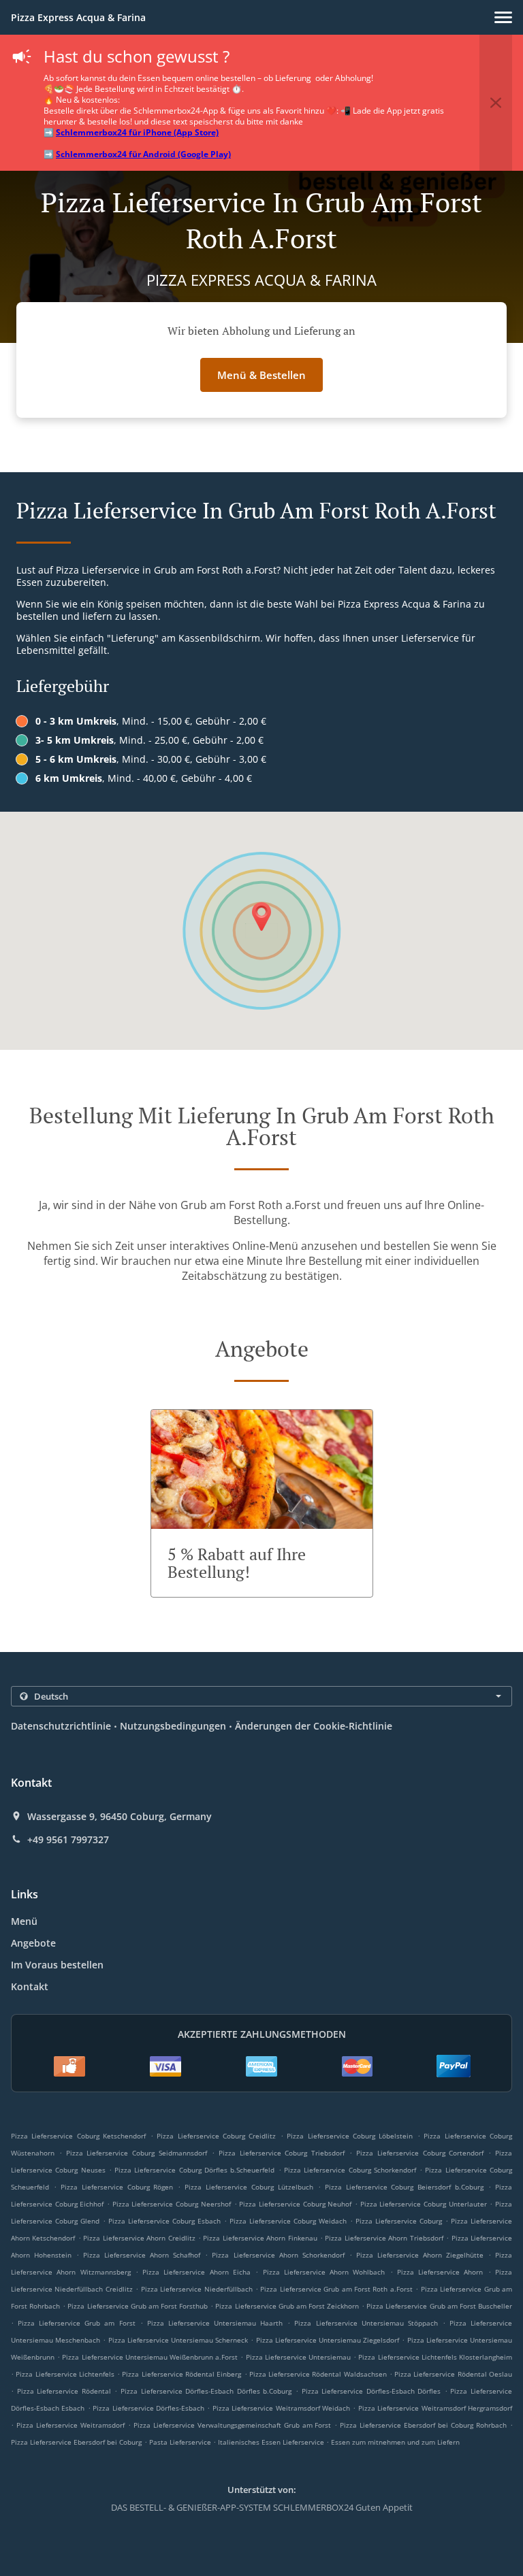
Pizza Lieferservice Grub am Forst (76, 2323)
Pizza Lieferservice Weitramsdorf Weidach (281, 2408)
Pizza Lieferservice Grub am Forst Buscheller (439, 2306)
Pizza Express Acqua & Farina (78, 17)
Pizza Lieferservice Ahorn (440, 2272)
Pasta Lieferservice (181, 2442)
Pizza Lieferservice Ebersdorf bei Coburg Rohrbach (423, 2425)
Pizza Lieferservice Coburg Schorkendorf (350, 2170)
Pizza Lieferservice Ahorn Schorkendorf (278, 2255)
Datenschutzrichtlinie (61, 1726)
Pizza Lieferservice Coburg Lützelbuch (249, 2187)
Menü (24, 1921)
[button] (503, 17)
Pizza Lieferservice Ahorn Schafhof (142, 2255)
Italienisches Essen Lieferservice (272, 2442)
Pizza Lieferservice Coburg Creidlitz (216, 2136)
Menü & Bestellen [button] (261, 375)
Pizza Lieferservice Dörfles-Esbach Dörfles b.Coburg (206, 2391)
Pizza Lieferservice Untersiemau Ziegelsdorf (328, 2340)
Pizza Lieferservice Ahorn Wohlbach (324, 2272)
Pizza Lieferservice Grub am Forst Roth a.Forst (336, 2289)
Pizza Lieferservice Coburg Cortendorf (420, 2153)
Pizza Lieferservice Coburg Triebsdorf (282, 2153)
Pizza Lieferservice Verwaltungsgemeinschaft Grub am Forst (233, 2425)
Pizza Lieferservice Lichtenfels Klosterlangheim (435, 2357)
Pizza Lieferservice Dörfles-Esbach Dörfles (371, 2391)
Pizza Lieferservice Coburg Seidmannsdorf (137, 2153)
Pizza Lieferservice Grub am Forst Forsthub (138, 2306)
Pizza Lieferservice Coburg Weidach (288, 2221)
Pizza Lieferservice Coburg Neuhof (295, 2204)
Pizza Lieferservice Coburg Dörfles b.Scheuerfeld (194, 2170)
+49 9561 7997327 (68, 1840)
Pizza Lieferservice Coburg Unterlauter (424, 2204)
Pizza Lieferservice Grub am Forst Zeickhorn (287, 2306)
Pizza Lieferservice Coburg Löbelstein (350, 2136)
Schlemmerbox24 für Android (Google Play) (143, 154)
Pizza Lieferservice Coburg (399, 2221)
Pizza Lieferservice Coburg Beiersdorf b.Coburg (405, 2187)
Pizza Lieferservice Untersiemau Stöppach (366, 2323)
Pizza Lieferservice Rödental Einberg (181, 2374)
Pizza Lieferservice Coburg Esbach (164, 2221)
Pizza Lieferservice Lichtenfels (65, 2374)
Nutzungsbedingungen (173, 1726)
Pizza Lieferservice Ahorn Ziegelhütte (420, 2255)
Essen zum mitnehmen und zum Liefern (395, 2442)
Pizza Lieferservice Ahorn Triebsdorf (384, 2238)
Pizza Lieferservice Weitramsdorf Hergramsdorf (435, 2408)
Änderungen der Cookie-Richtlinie (314, 1726)
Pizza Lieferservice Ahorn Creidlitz (139, 2238)
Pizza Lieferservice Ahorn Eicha (196, 2272)
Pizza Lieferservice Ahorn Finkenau (260, 2238)
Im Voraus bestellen (57, 1965)
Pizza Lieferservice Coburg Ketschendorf (78, 2136)
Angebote (33, 1943)
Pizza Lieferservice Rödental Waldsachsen (318, 2374)
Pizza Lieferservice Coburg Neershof (172, 2204)
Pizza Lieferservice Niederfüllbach (197, 2289)
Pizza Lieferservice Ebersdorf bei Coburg (76, 2442)
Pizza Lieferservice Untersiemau (298, 2357)
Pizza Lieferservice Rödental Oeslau (453, 2374)
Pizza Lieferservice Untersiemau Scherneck (178, 2340)
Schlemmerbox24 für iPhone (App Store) (137, 132)
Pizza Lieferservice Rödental (64, 2391)
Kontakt (30, 1986)
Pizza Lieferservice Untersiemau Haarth (215, 2323)
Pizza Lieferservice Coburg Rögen (117, 2187)
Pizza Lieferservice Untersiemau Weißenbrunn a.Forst (150, 2357)
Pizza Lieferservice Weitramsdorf (70, 2425)
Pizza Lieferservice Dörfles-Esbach (148, 2408)
